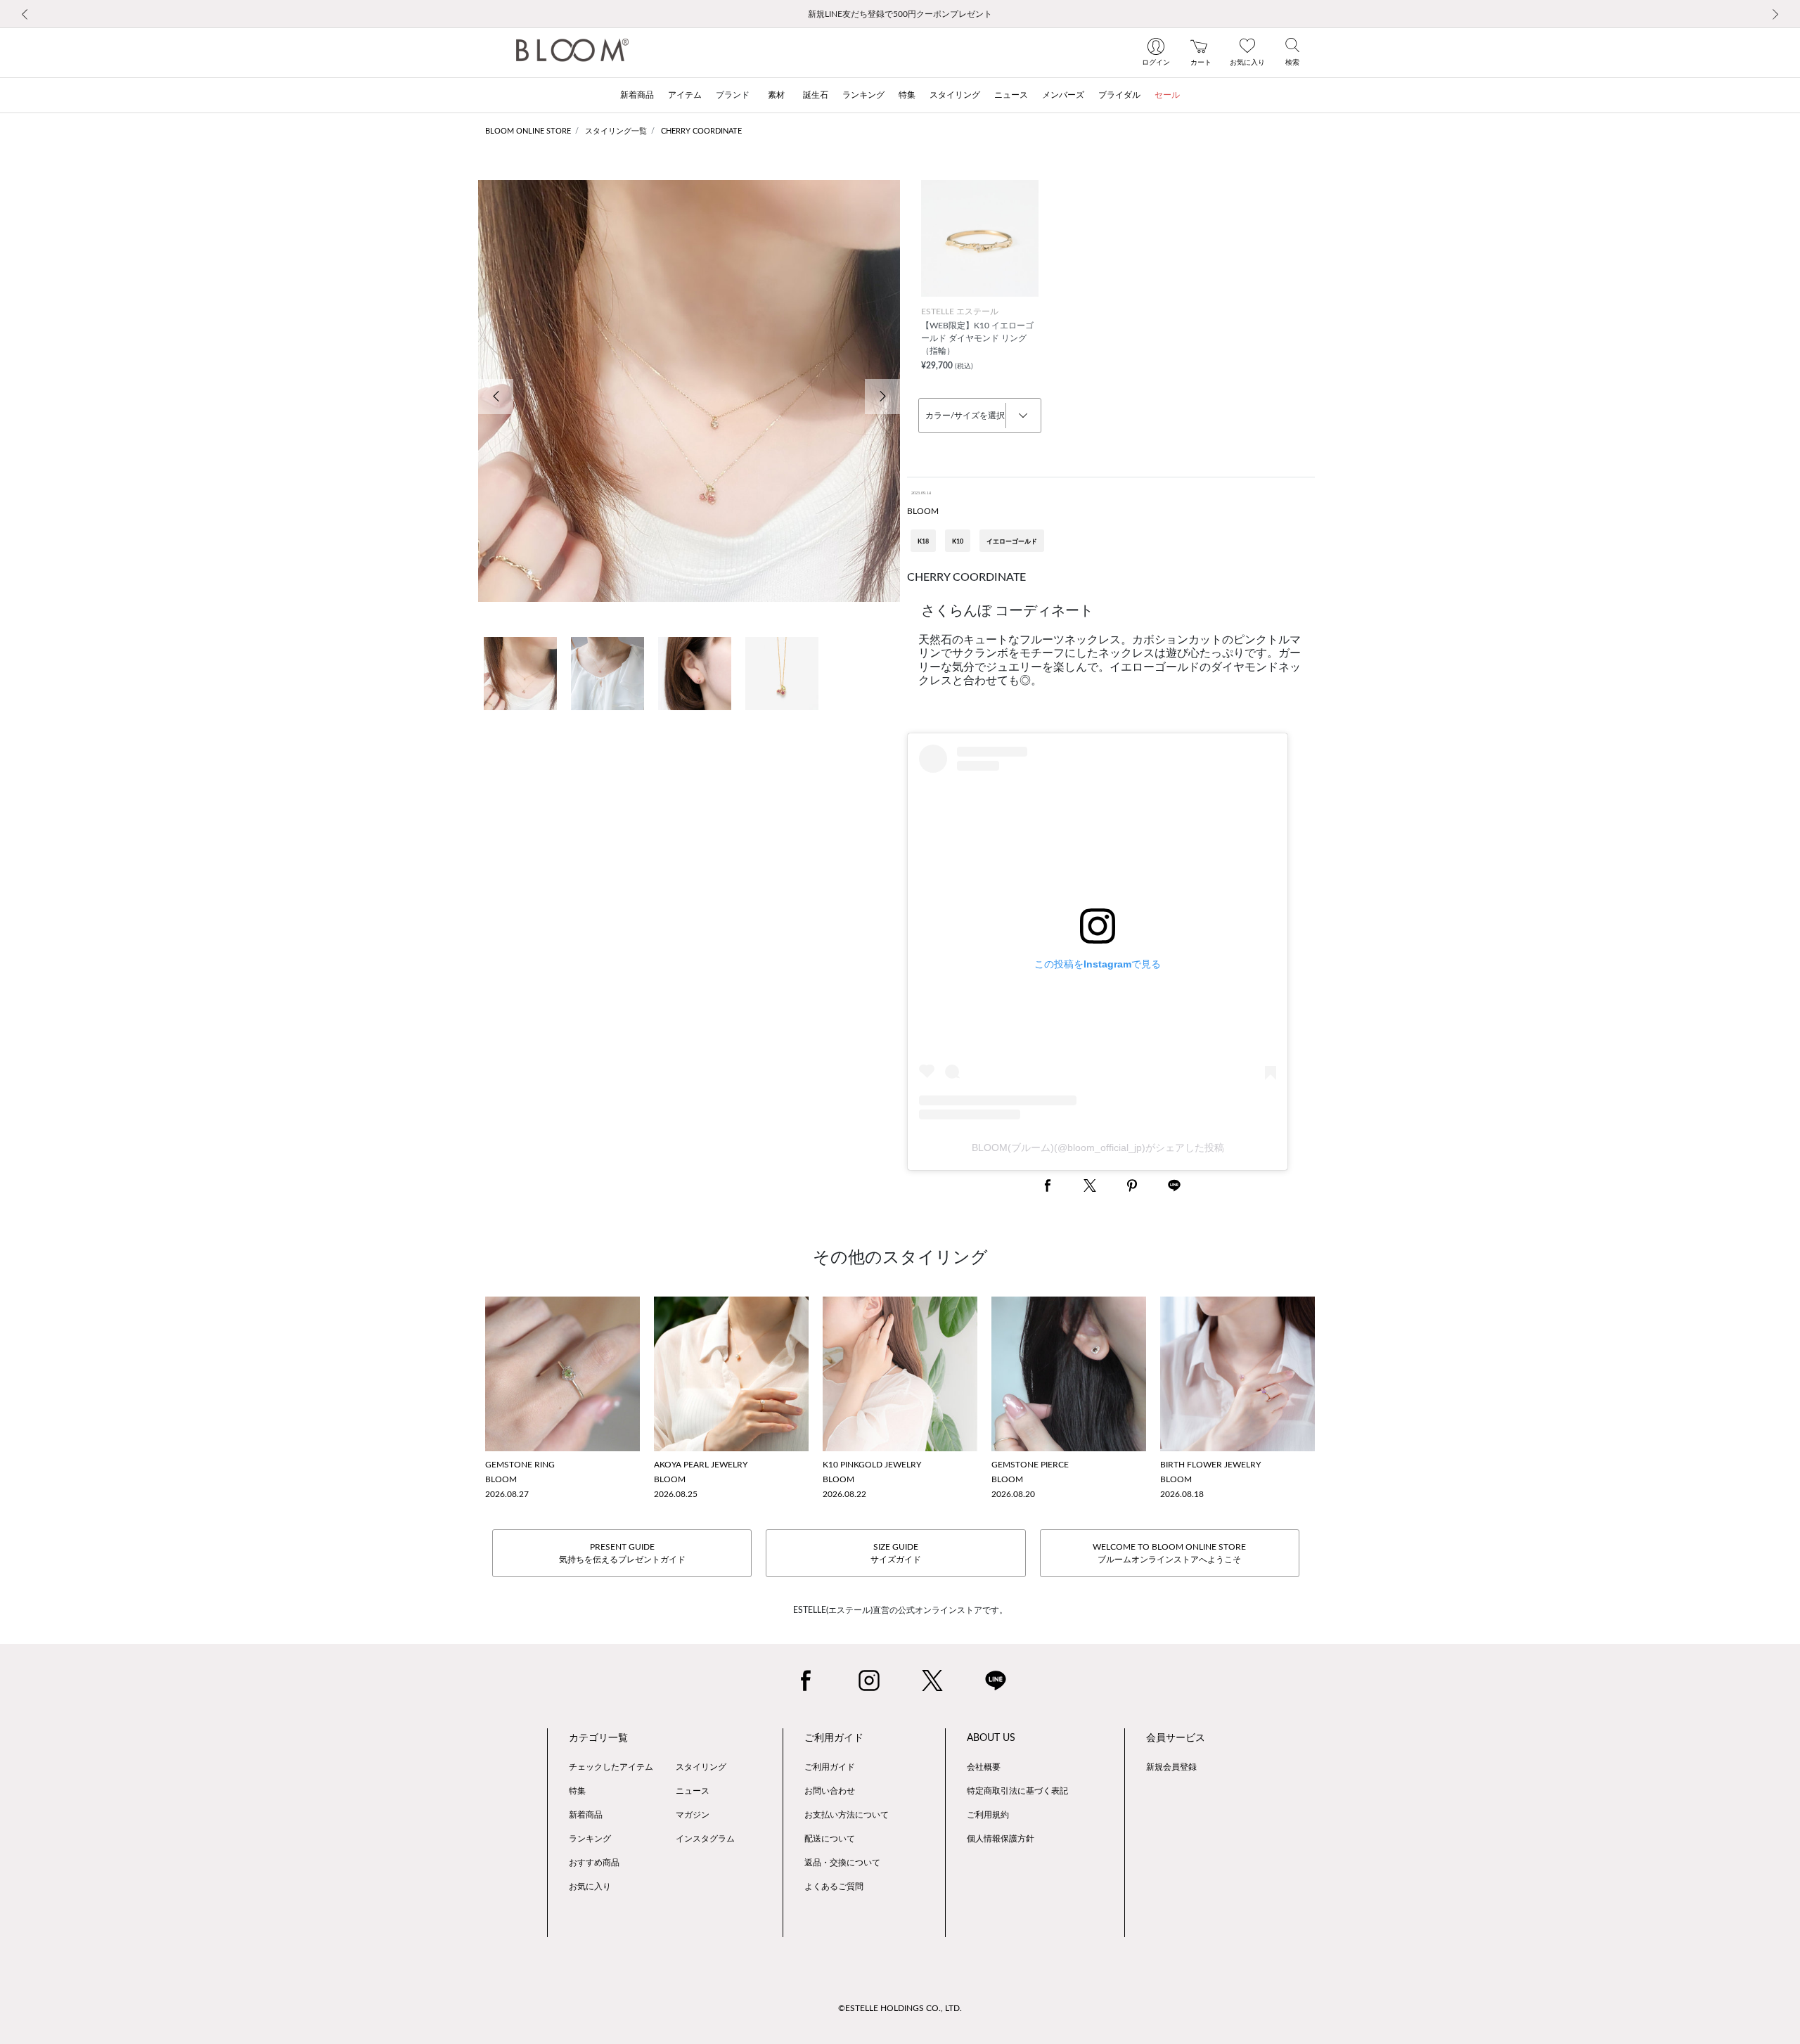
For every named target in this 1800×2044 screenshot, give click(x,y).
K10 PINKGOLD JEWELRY (872, 1465)
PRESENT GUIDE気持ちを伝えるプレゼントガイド (622, 1553)
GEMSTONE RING (520, 1465)
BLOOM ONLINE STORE (528, 131)
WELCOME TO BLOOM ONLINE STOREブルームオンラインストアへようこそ (1169, 1553)
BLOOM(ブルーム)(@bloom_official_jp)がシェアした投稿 (1098, 1148)
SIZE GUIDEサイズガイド (896, 1553)
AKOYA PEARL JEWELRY (701, 1465)
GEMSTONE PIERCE (1030, 1465)
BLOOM (923, 511)
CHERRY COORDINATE (701, 131)
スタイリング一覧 (616, 131)
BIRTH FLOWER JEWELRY (1210, 1465)
